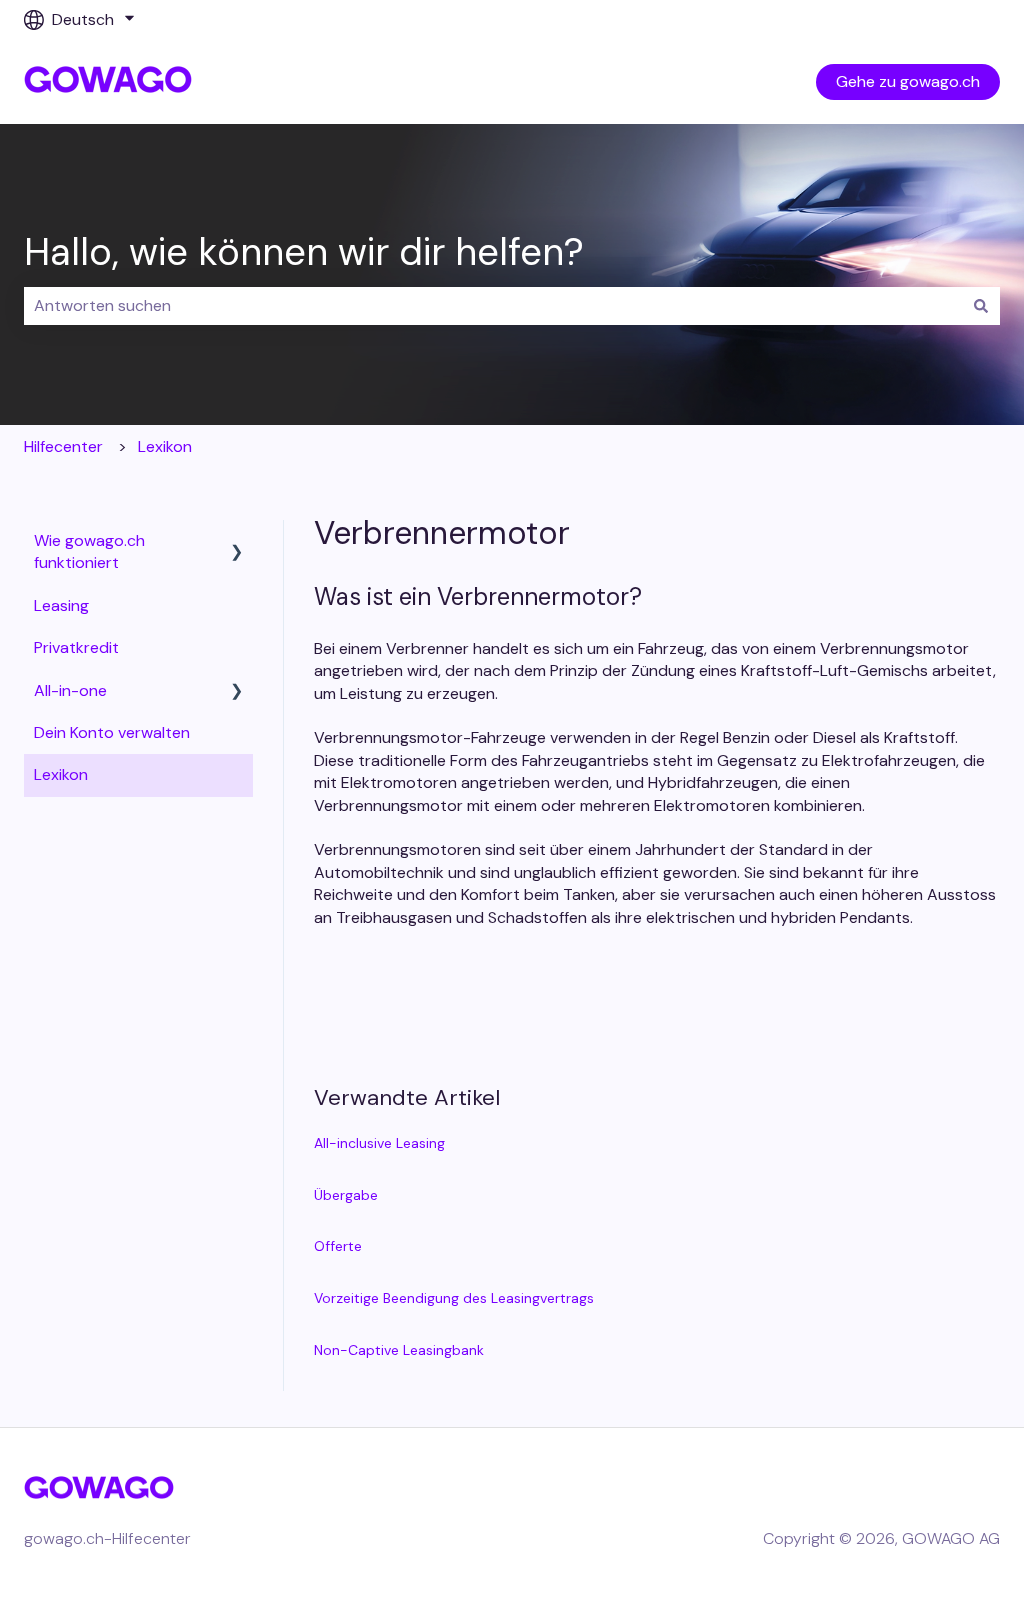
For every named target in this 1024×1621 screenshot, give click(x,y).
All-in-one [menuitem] (70, 690)
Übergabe (346, 1195)
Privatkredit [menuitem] (76, 647)
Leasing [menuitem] (61, 605)
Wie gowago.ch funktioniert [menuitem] (89, 551)
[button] (237, 542)
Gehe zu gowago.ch (908, 81)
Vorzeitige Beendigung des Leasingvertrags (454, 1298)
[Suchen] (981, 306)
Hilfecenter (63, 446)
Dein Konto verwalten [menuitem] (112, 732)
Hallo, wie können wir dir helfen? (304, 252)
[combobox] (493, 306)
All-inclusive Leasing (379, 1143)
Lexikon (165, 446)
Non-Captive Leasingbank (399, 1350)
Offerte (338, 1246)
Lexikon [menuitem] (61, 774)
